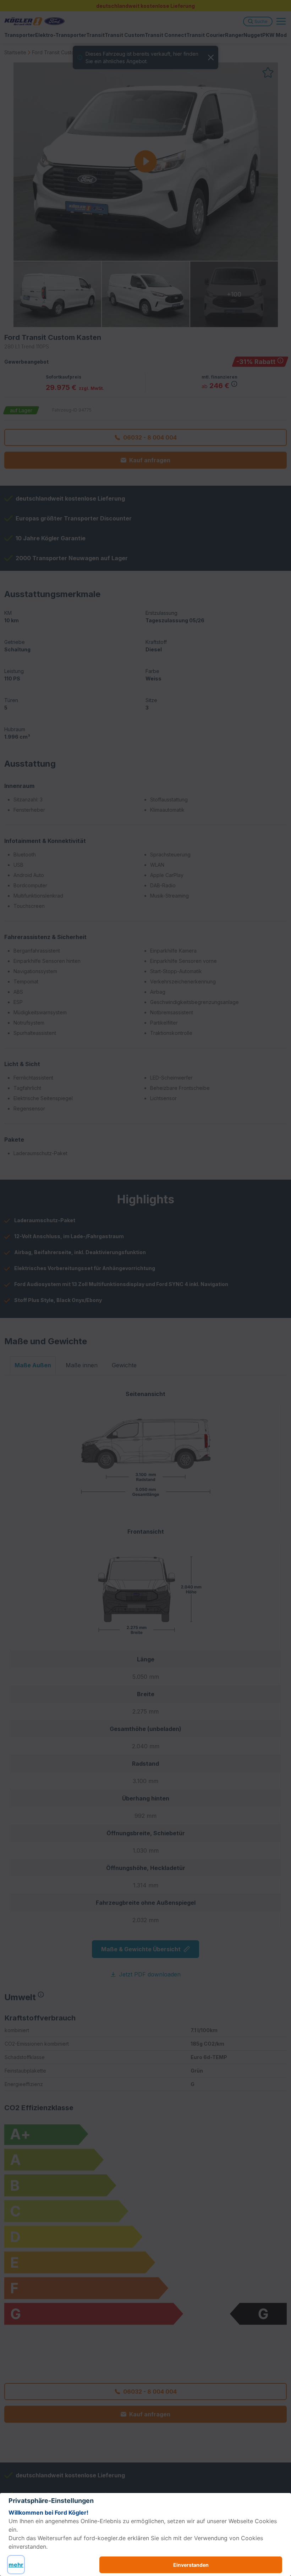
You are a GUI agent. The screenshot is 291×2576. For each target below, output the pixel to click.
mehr (16, 2565)
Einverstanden (191, 2565)
